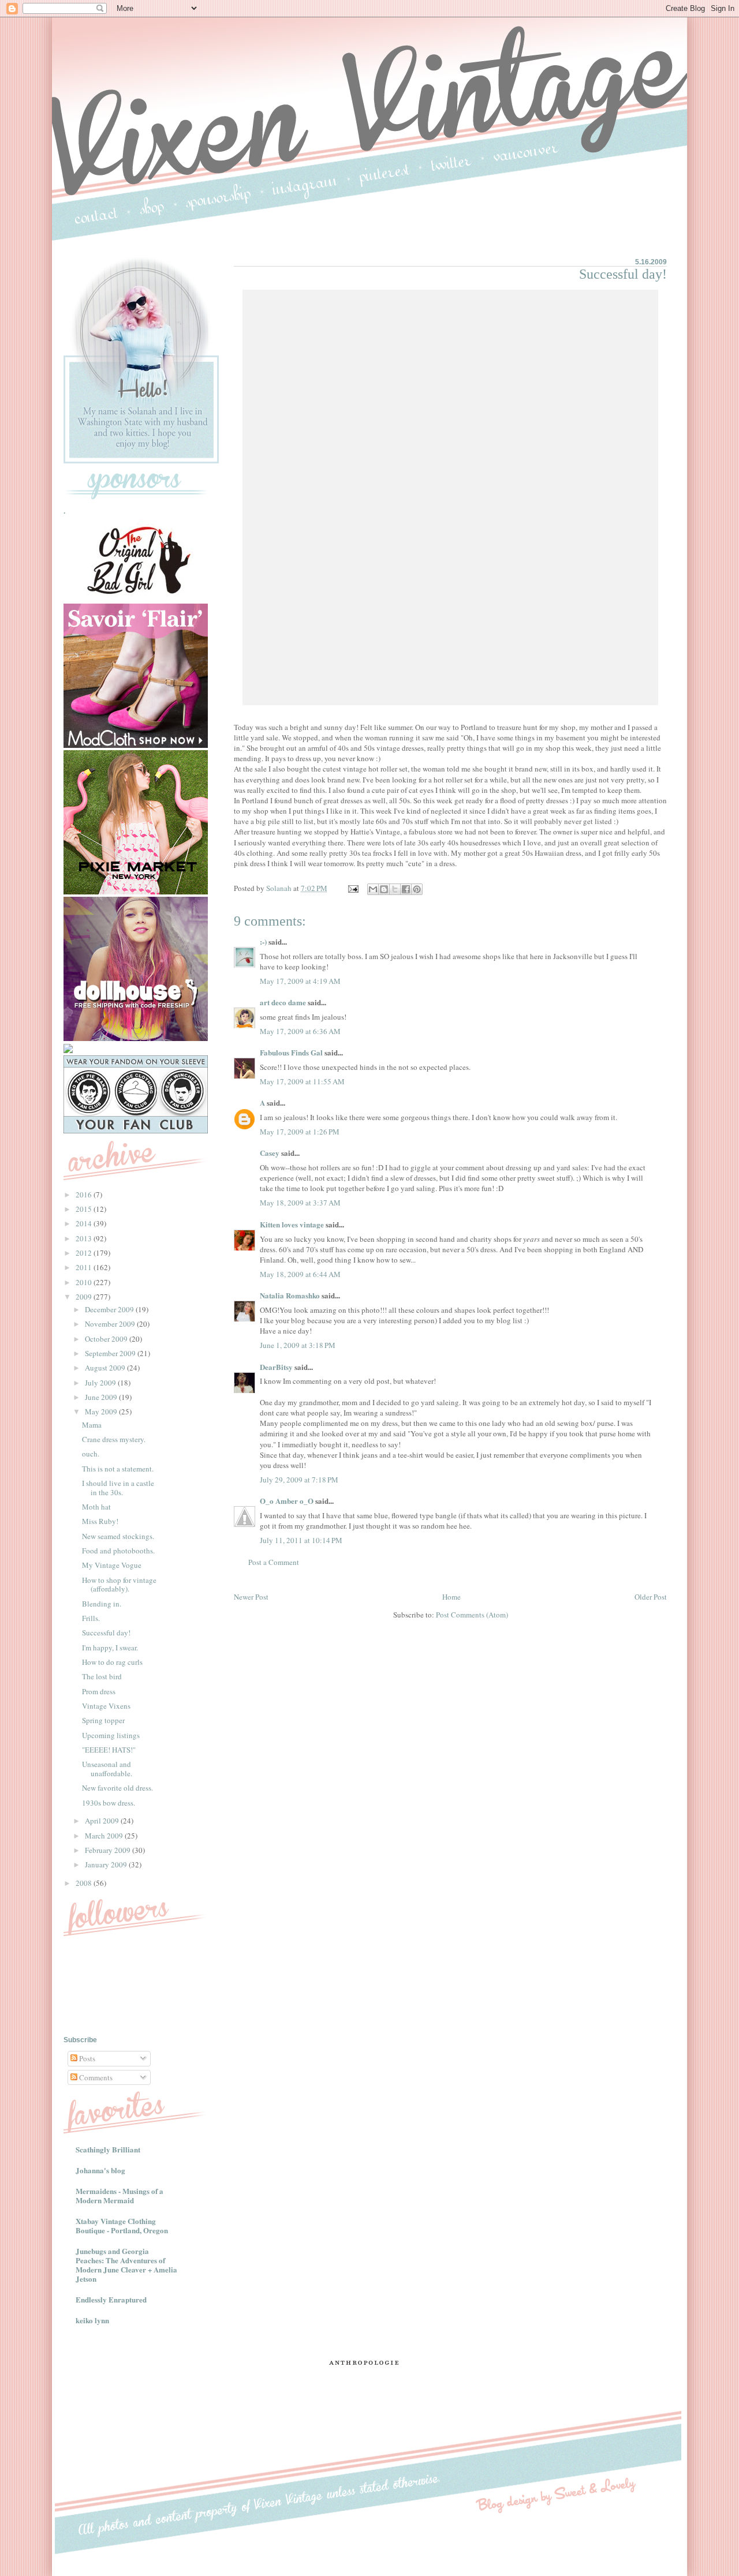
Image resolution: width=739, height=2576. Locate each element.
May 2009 (102, 1411)
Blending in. (102, 1604)
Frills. (91, 1618)
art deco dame (283, 1002)
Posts (86, 2058)
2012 (85, 1253)
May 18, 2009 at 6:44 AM (300, 1274)
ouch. (91, 1454)
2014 (85, 1223)
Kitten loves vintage (292, 1224)
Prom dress (99, 1691)
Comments (95, 2077)
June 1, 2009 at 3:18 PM (298, 1345)
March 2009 (105, 1836)
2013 (85, 1238)
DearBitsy (276, 1367)
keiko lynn (92, 2320)
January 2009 (107, 1864)
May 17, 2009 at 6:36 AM (300, 1031)
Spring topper (103, 1720)
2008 (85, 1883)
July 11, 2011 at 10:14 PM (301, 1540)
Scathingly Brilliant (108, 2149)
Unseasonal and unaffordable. (107, 1769)
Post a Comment (274, 1562)
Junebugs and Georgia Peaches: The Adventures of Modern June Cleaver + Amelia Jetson (126, 2265)
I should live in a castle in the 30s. (118, 1488)
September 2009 (111, 1353)
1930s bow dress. (109, 1803)
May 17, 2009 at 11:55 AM (302, 1081)
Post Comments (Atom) (472, 1615)
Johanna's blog (100, 2170)
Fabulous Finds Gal (291, 1052)
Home (451, 1597)
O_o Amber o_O (287, 1501)
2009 (85, 1297)
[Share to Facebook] (406, 889)
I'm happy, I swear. (110, 1648)
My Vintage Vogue (112, 1565)
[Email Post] (352, 888)
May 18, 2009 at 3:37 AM (300, 1203)
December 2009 (110, 1309)
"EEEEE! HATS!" (109, 1750)
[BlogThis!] (384, 889)
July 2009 (101, 1383)
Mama (92, 1425)
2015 (85, 1209)
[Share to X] (395, 889)
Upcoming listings (111, 1735)
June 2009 (102, 1397)
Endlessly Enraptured (111, 2299)
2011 (85, 1267)
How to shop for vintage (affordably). (119, 1585)
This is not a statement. (118, 1469)
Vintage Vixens (106, 1706)
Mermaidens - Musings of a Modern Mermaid (120, 2195)
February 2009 (109, 1850)
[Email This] (373, 889)
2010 (85, 1282)
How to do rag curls (112, 1662)
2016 (85, 1195)
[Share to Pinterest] (417, 889)
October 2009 (107, 1339)
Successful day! (106, 1633)
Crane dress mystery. (114, 1439)
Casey (270, 1153)
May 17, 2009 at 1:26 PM (300, 1132)
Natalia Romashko (290, 1295)
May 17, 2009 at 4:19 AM (300, 981)
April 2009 (103, 1821)
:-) (263, 941)
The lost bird (102, 1676)
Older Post (651, 1597)
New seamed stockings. (118, 1536)
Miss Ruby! (100, 1521)
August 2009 (106, 1368)
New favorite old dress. (117, 1788)
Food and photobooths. (118, 1551)
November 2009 (111, 1324)
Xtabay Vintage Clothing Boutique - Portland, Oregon (122, 2225)
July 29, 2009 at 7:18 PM (299, 1480)
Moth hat (96, 1507)
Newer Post (251, 1597)
